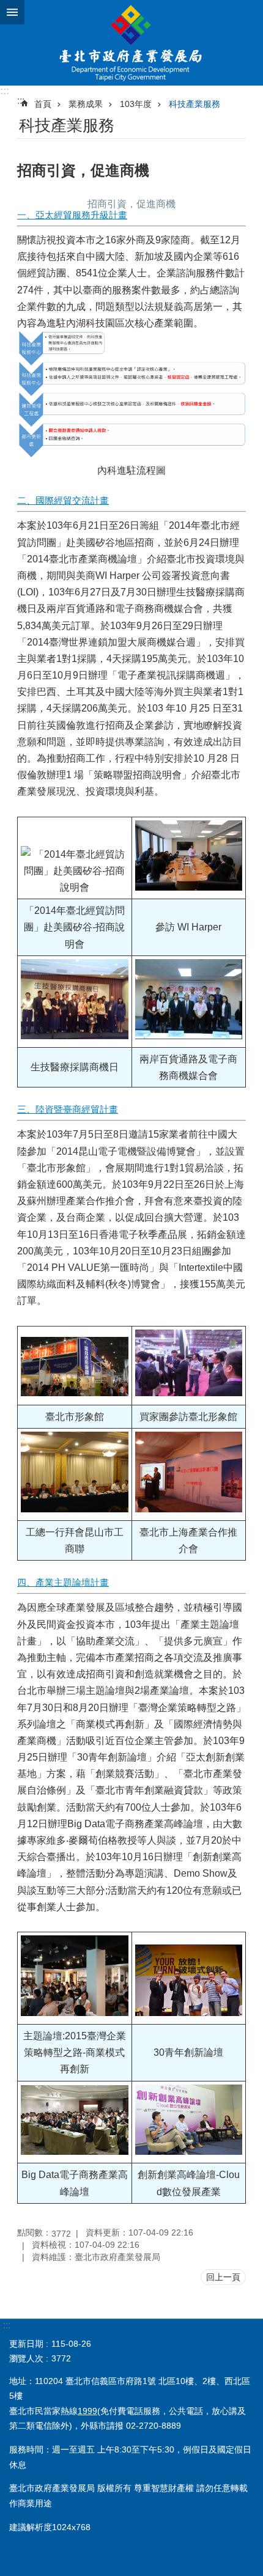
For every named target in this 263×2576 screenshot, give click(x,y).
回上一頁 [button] (223, 2277)
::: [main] (21, 101)
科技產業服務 (194, 104)
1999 (87, 2411)
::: (5, 91)
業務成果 (86, 104)
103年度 (136, 104)
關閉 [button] (12, 12)
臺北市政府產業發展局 (131, 43)
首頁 (43, 104)
